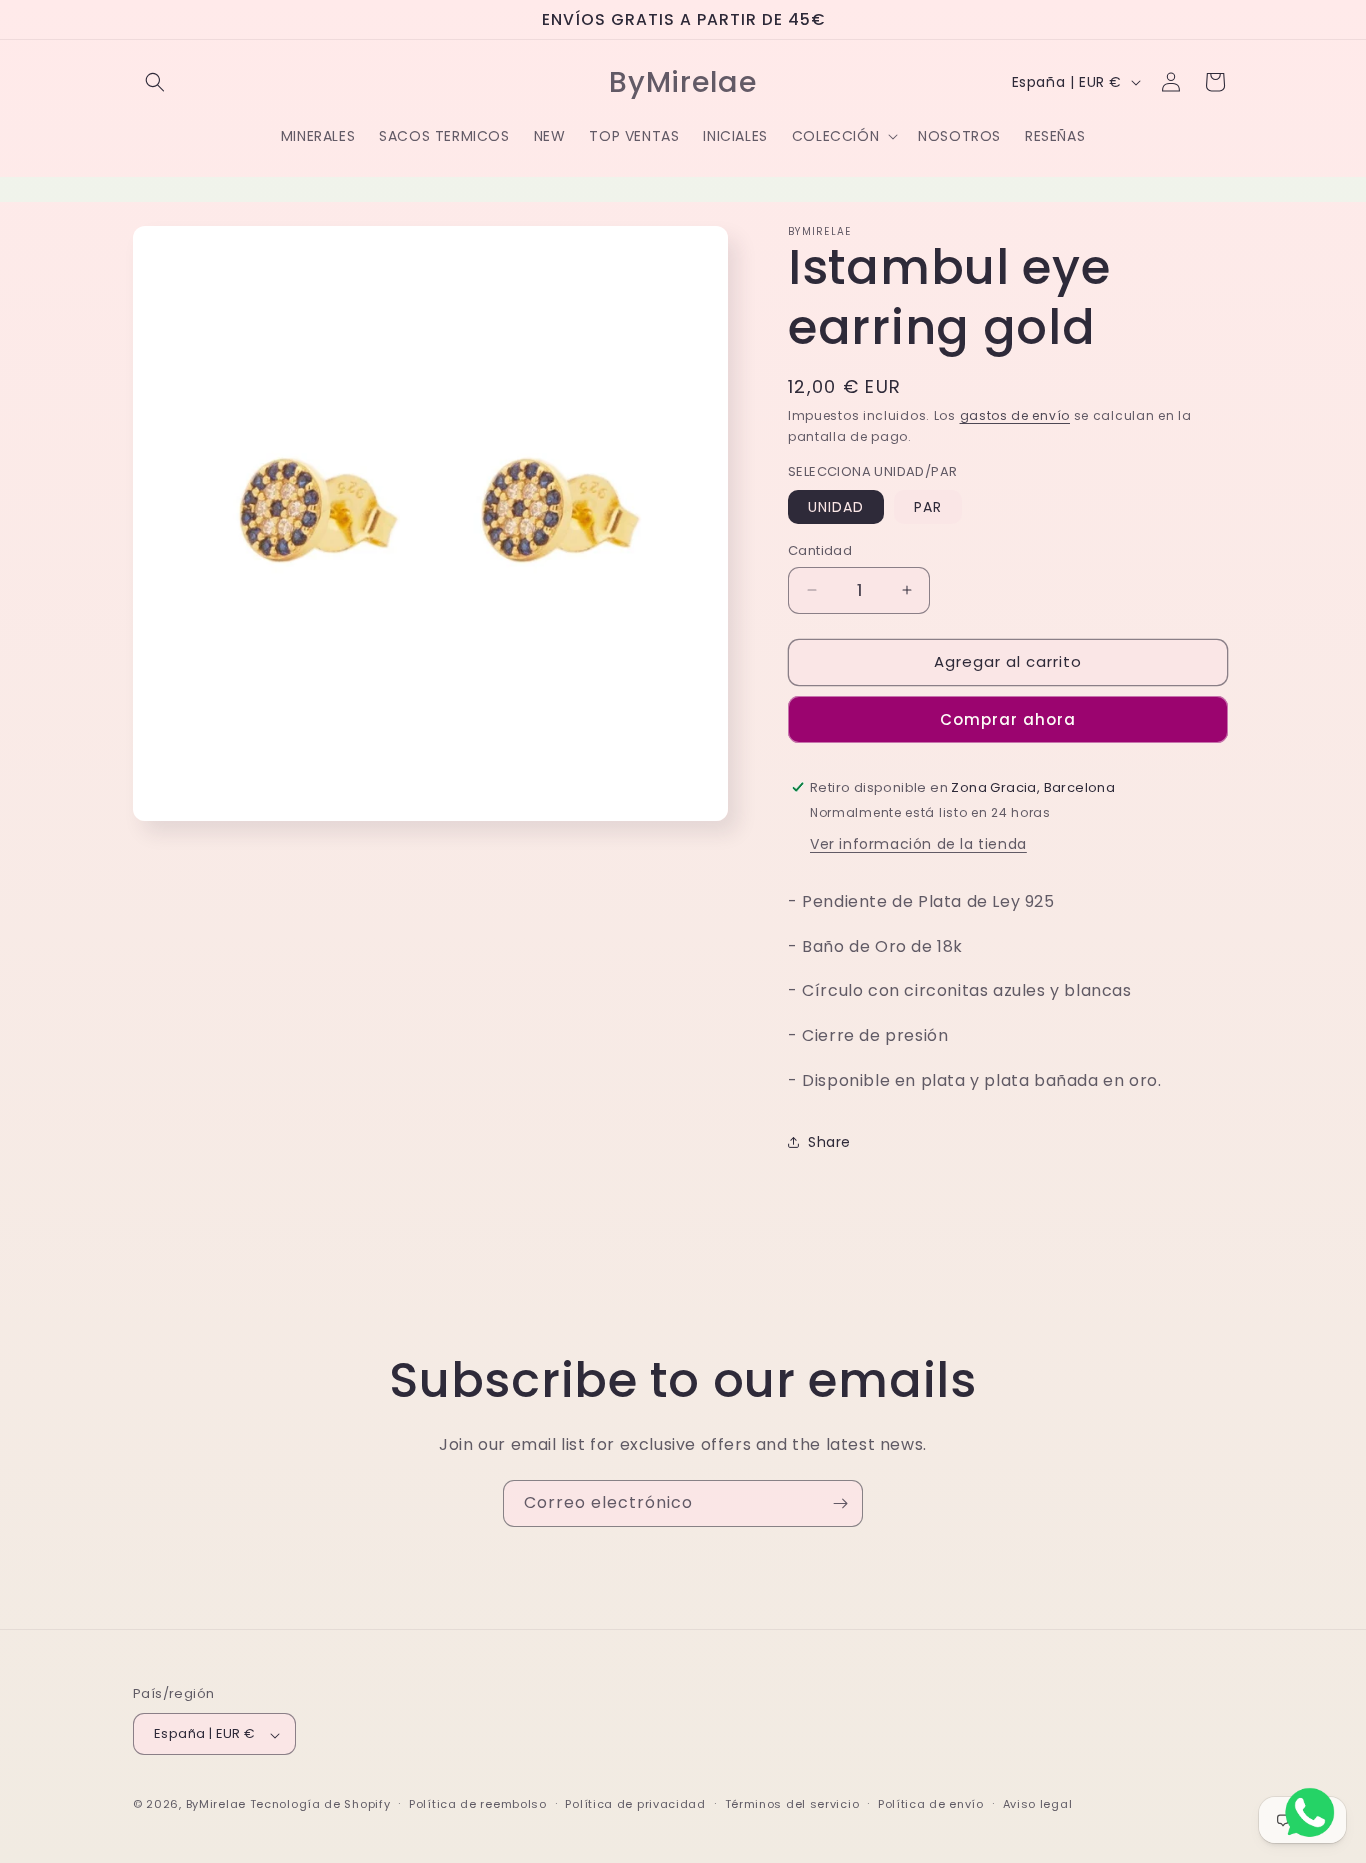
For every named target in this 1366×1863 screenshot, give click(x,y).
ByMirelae (216, 1805)
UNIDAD (836, 507)
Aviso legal (1038, 1804)
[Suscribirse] (840, 1503)
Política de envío (931, 1804)
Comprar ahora (1008, 718)
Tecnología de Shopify (320, 1805)
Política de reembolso (478, 1804)
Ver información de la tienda (918, 843)
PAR (928, 507)
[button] (155, 82)
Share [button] (829, 1142)
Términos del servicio (792, 1804)
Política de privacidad (635, 1804)
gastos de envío (1015, 415)
